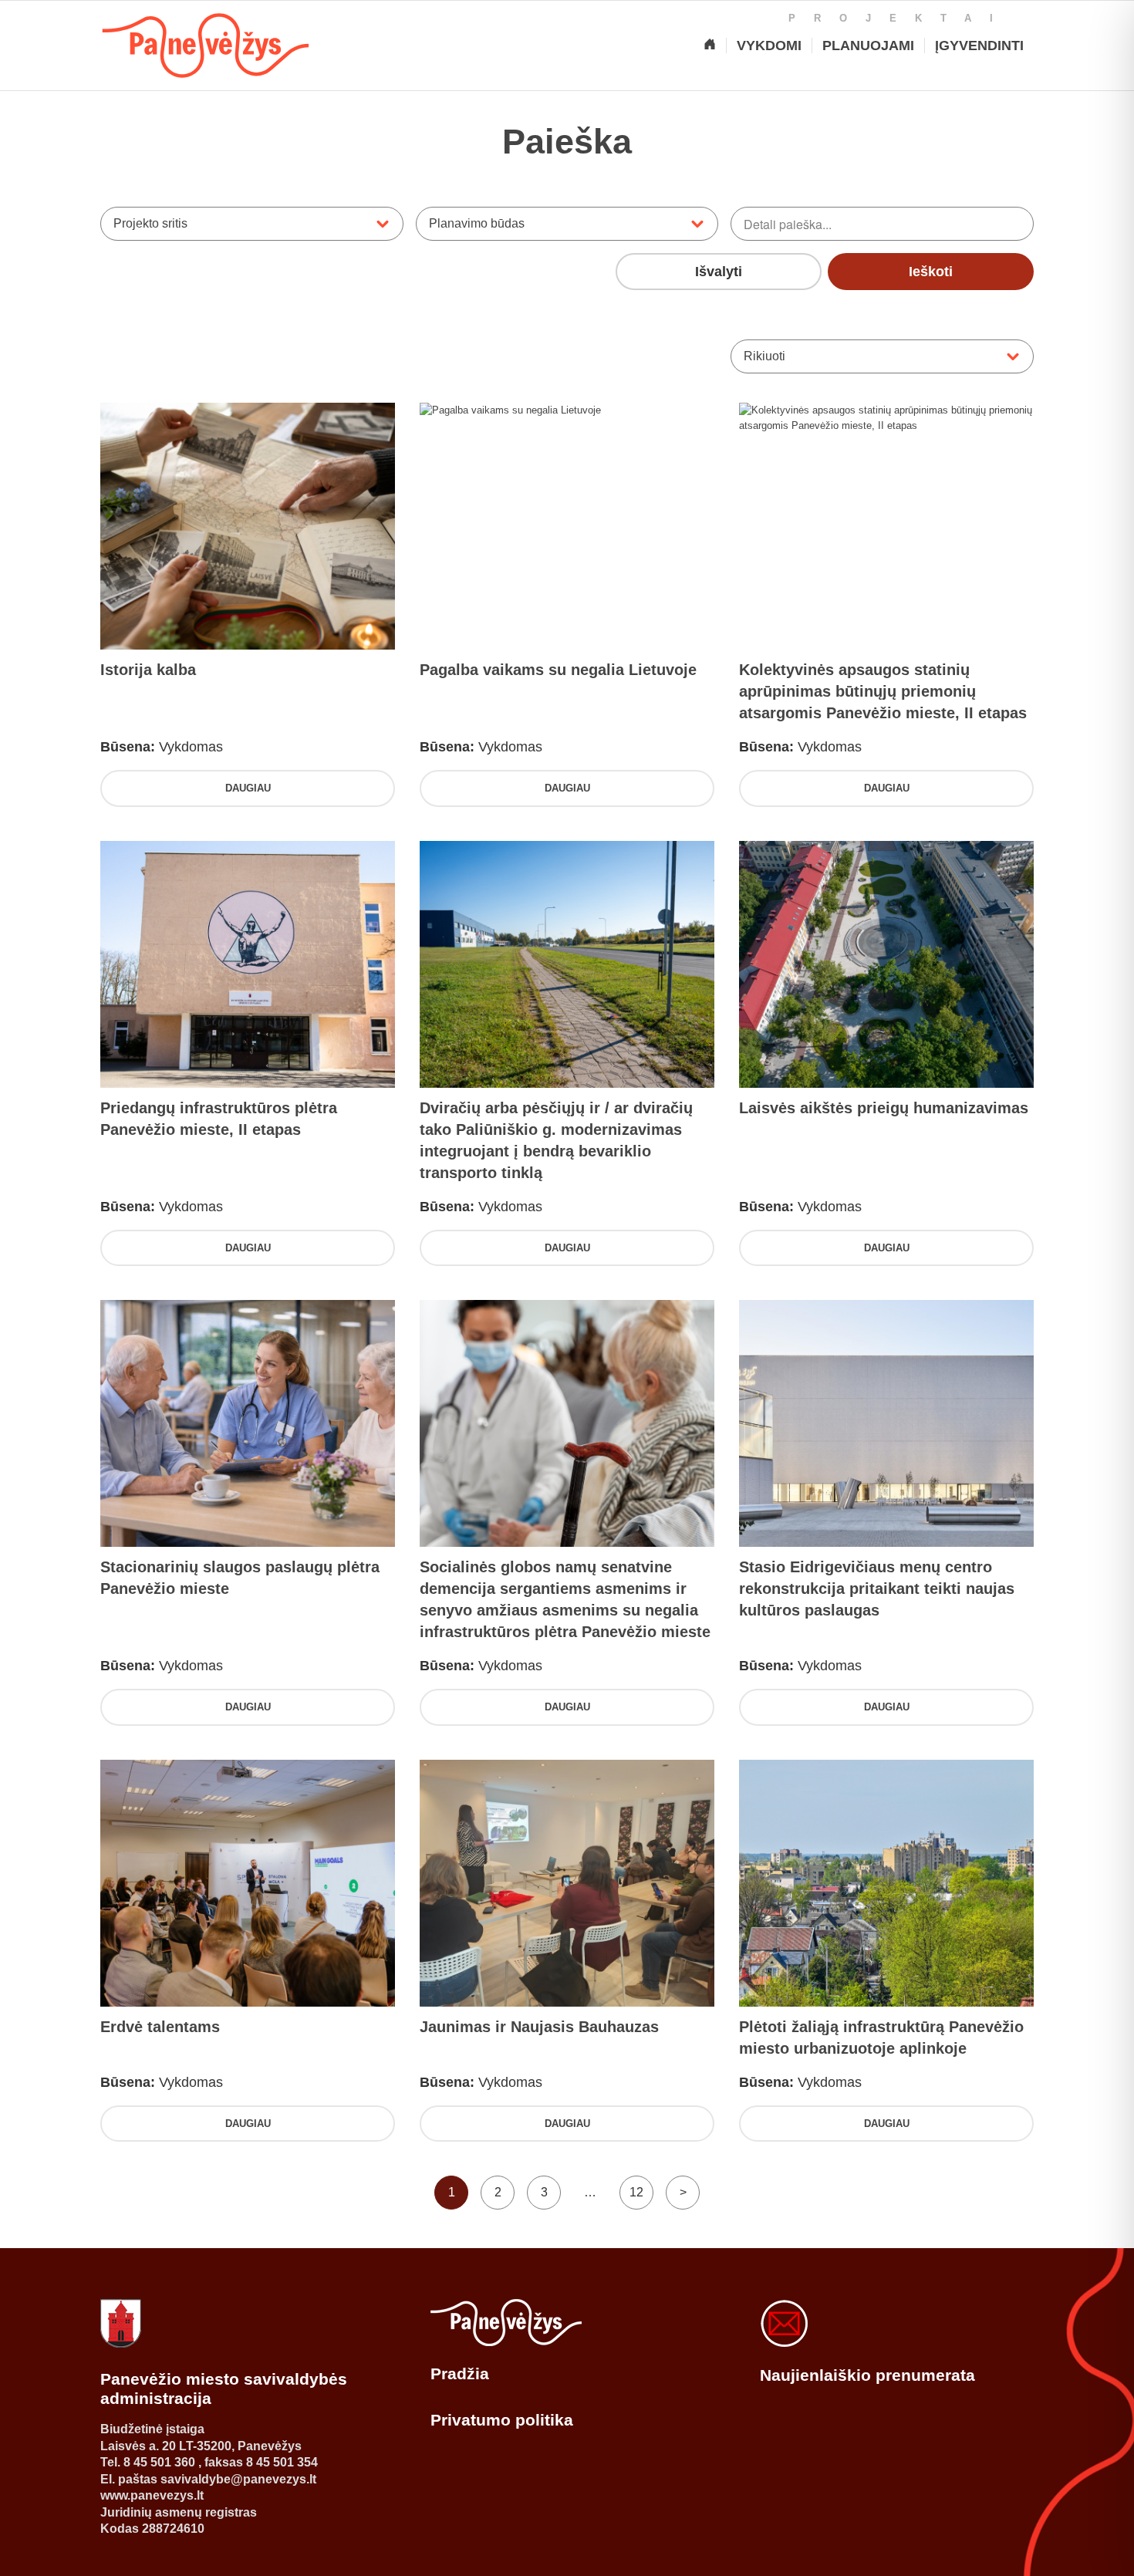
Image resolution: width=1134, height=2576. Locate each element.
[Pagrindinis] (710, 46)
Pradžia (460, 2373)
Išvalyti (719, 272)
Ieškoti (931, 272)
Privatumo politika (502, 2420)
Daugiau (248, 788)
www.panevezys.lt (152, 2495)
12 (636, 2192)
